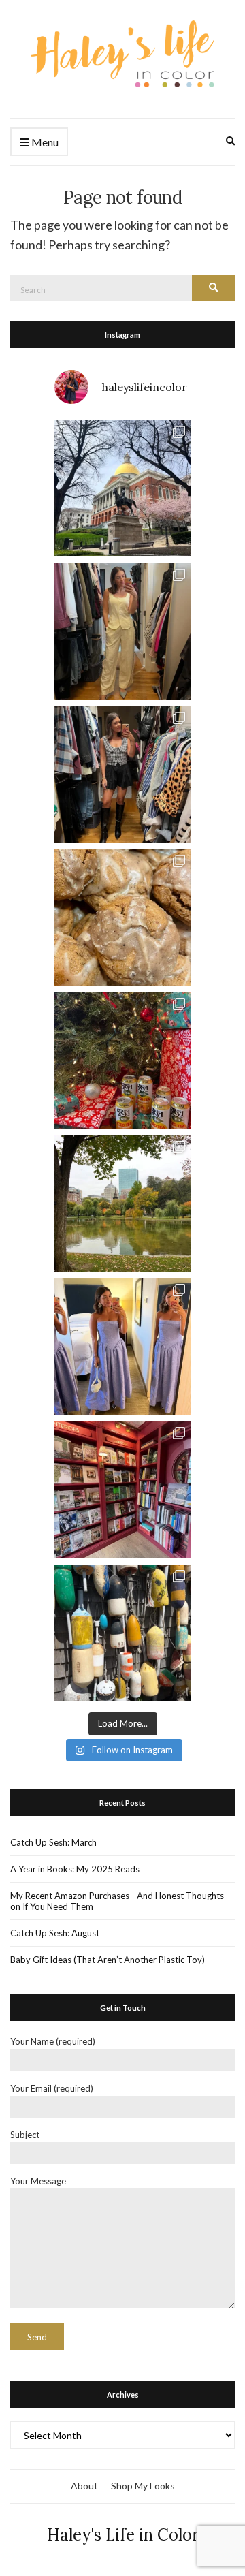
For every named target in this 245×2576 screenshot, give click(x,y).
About (84, 2486)
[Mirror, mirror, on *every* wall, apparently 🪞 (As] (122, 1347)
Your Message (38, 2181)
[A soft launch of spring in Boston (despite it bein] (122, 488)
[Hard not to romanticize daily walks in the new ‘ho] (122, 1490)
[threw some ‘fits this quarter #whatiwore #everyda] (122, 774)
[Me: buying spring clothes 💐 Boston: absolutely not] (122, 631)
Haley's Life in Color (123, 2535)
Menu (44, 142)
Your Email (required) (52, 2088)
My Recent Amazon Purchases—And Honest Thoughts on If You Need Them (117, 1901)
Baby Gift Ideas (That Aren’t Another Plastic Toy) (108, 1960)
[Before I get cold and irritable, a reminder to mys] (122, 1204)
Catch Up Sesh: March (53, 1842)
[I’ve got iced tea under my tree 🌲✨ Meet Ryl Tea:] (122, 1061)
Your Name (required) (53, 2041)
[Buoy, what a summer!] (122, 1633)
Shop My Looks (143, 2486)
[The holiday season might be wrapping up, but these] (122, 917)
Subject (25, 2135)
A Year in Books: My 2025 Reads (75, 1869)
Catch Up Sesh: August (55, 1933)
